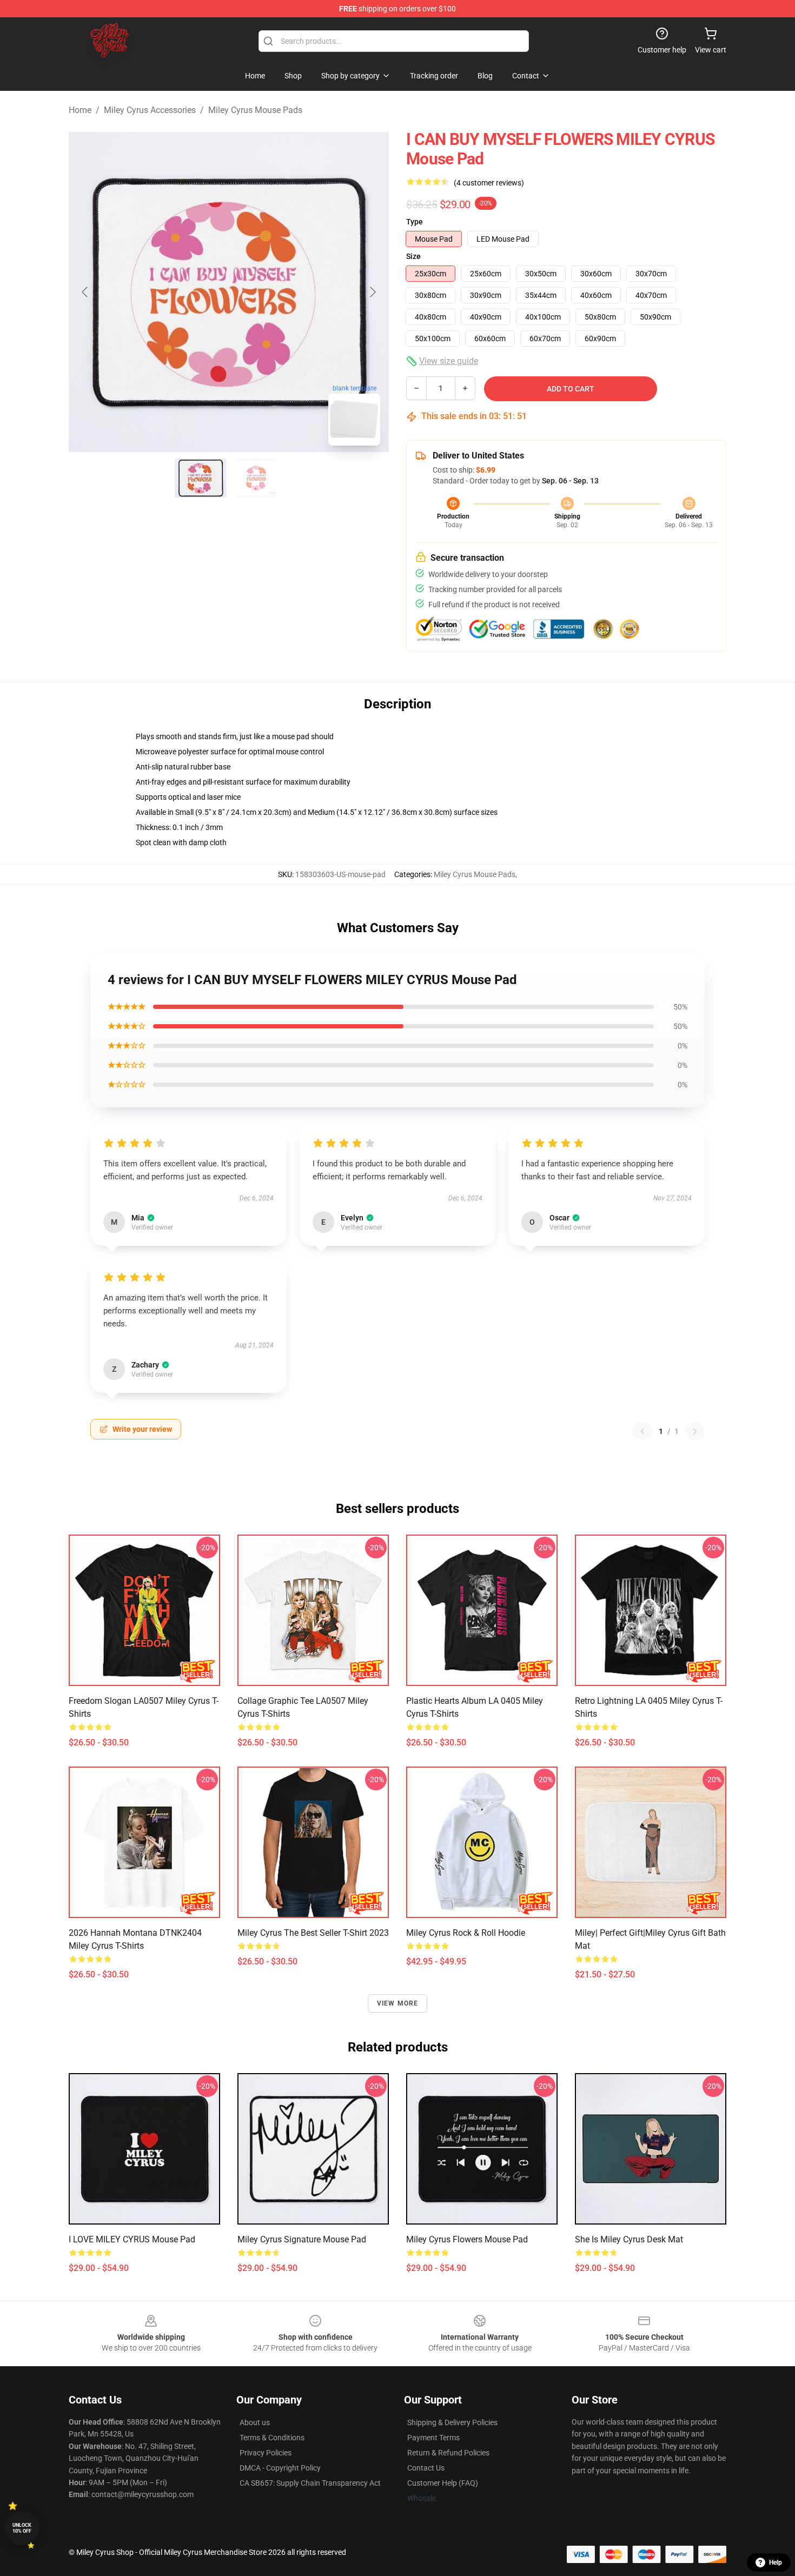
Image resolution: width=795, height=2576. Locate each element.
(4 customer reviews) (489, 183)
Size (413, 256)
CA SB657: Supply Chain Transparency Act (310, 2483)
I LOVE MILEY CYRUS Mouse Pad (132, 2239)
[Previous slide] (85, 292)
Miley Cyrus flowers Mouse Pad (467, 2239)
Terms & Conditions (272, 2438)
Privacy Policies (266, 2453)
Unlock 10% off (22, 2528)
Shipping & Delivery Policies (452, 2422)
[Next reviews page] (695, 1431)
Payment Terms (433, 2438)
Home (80, 110)
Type (415, 222)
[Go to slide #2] (257, 478)
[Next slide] (372, 292)
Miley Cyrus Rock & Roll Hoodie (466, 1933)
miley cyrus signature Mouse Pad (302, 2239)
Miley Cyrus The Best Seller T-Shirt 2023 (313, 1933)
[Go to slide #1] (201, 478)
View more (398, 2003)
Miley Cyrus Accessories (150, 110)
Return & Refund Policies (448, 2453)
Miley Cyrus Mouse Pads (255, 110)
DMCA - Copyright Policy (280, 2468)
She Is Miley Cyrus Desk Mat (629, 2239)
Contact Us (426, 2468)
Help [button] (776, 2562)
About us (255, 2422)
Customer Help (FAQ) (443, 2483)
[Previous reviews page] (642, 1431)
